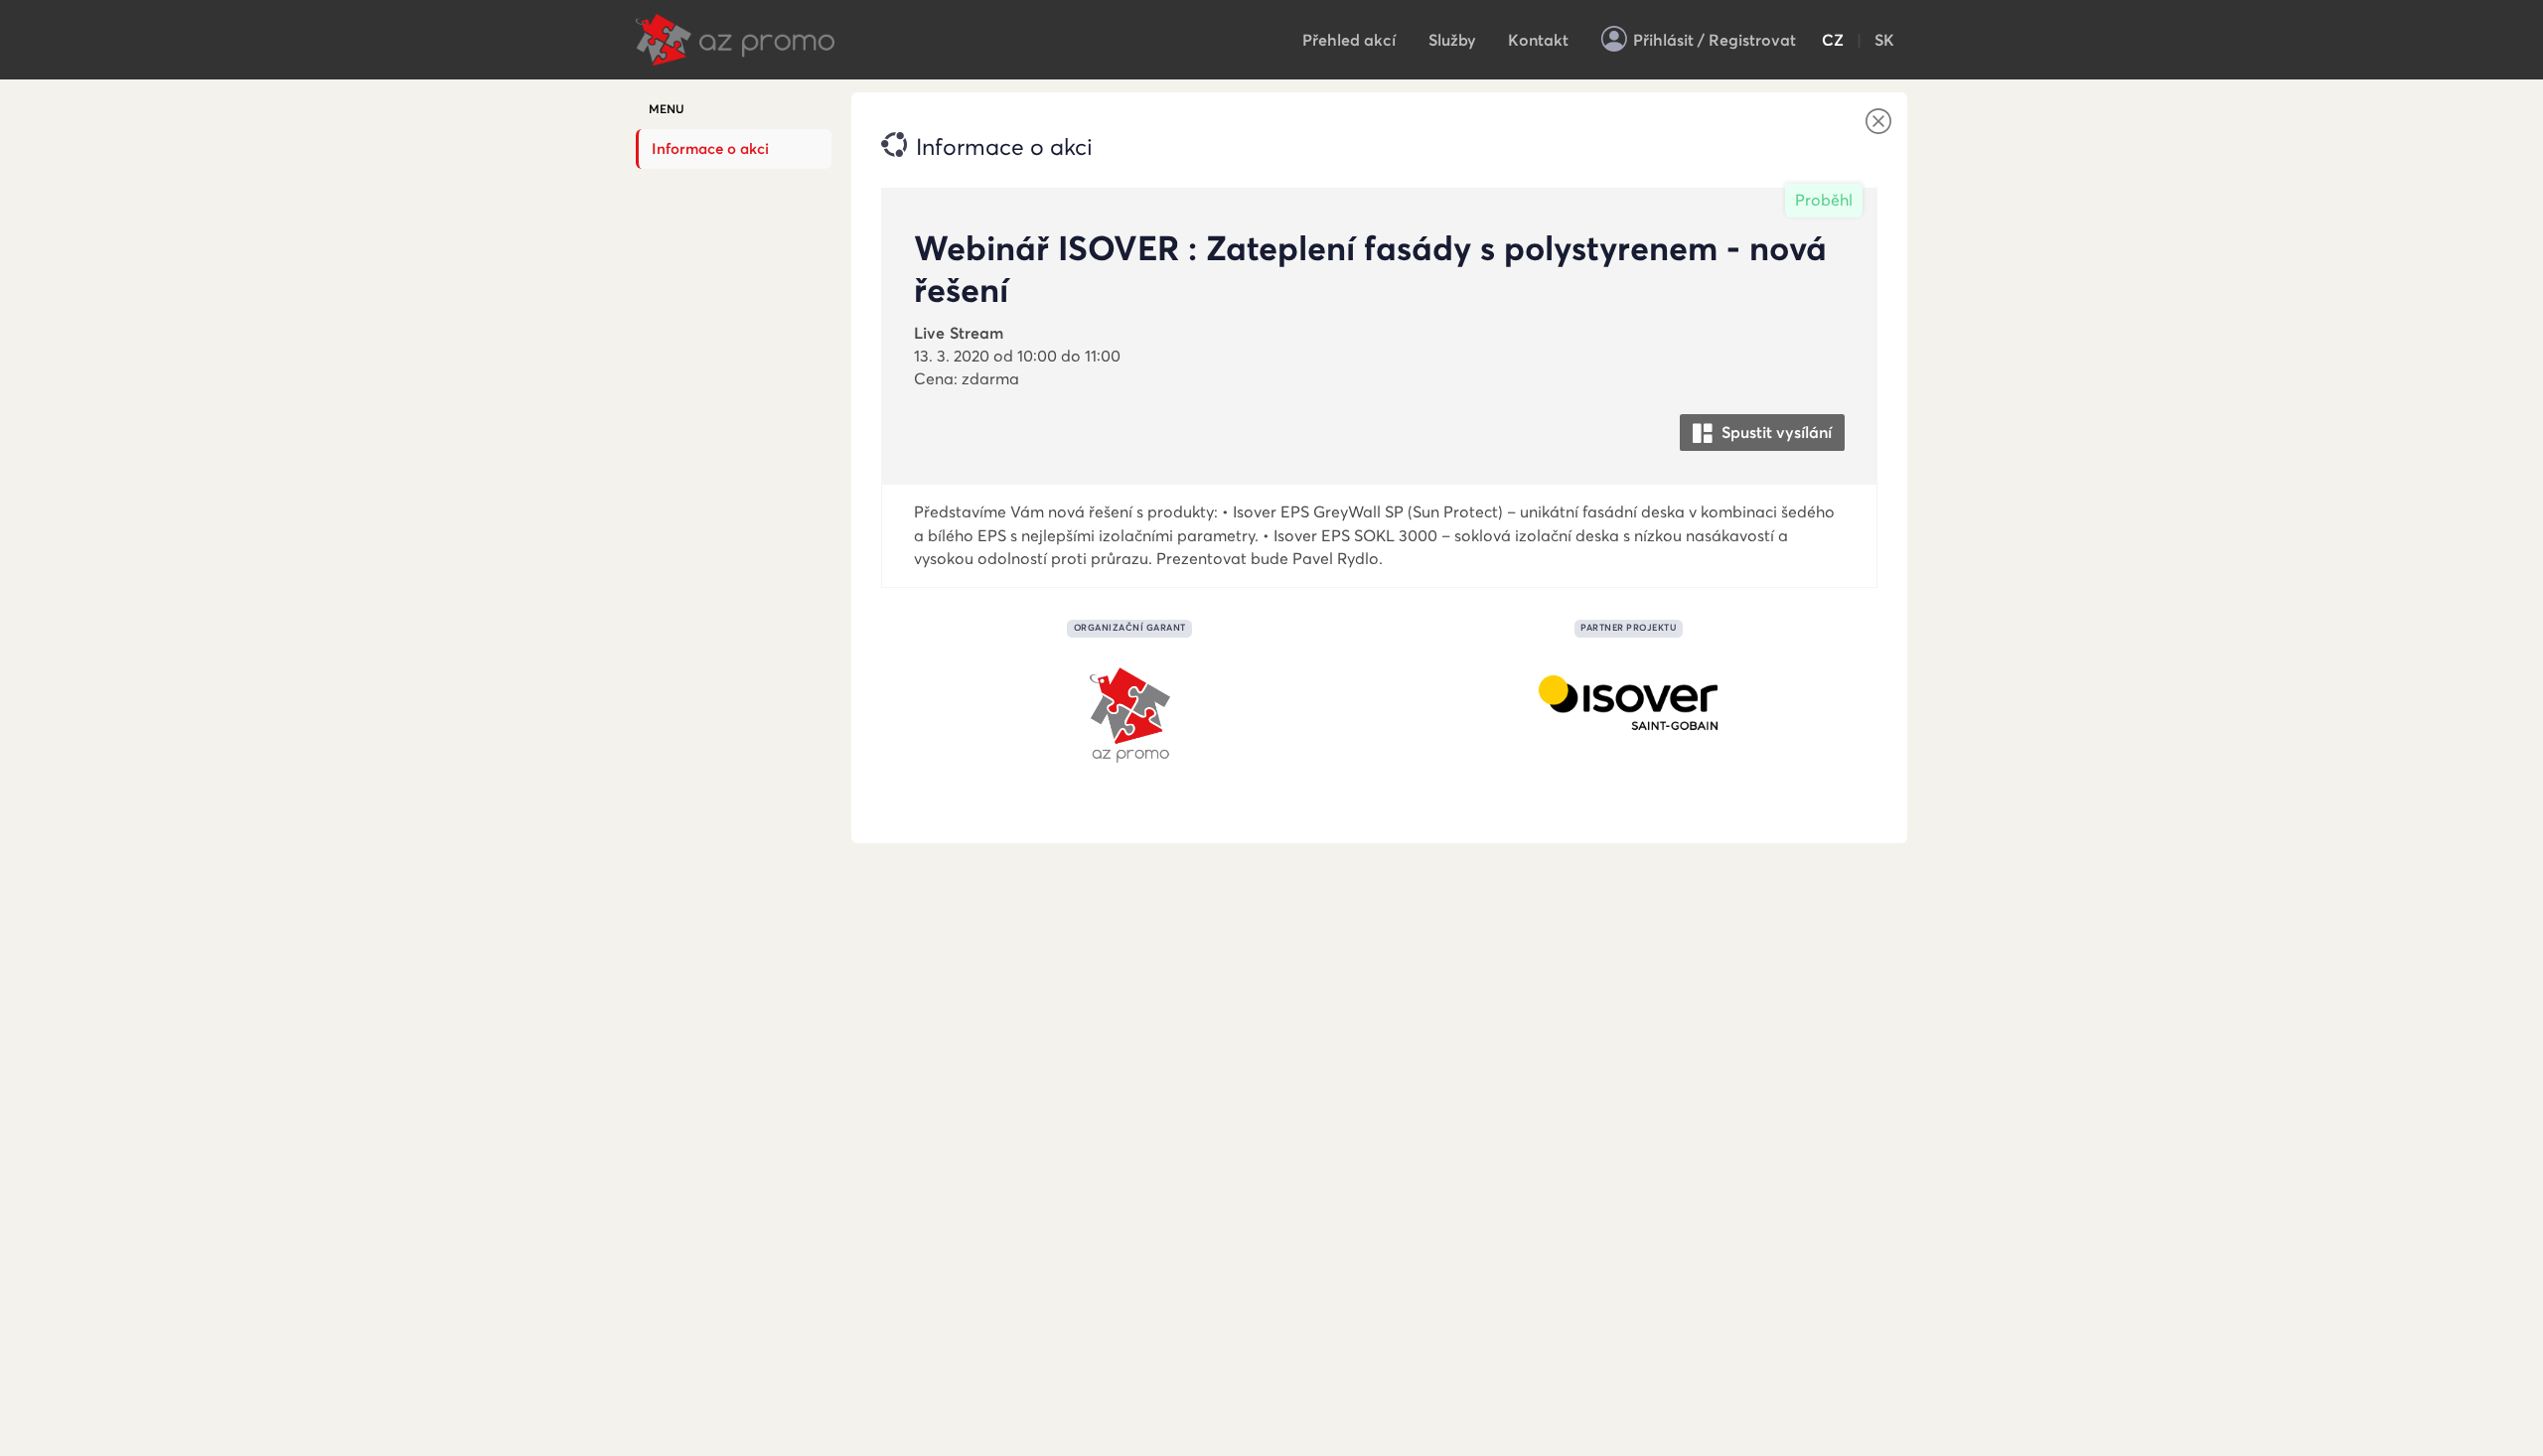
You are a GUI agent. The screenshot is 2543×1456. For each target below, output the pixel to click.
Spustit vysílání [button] (1775, 433)
